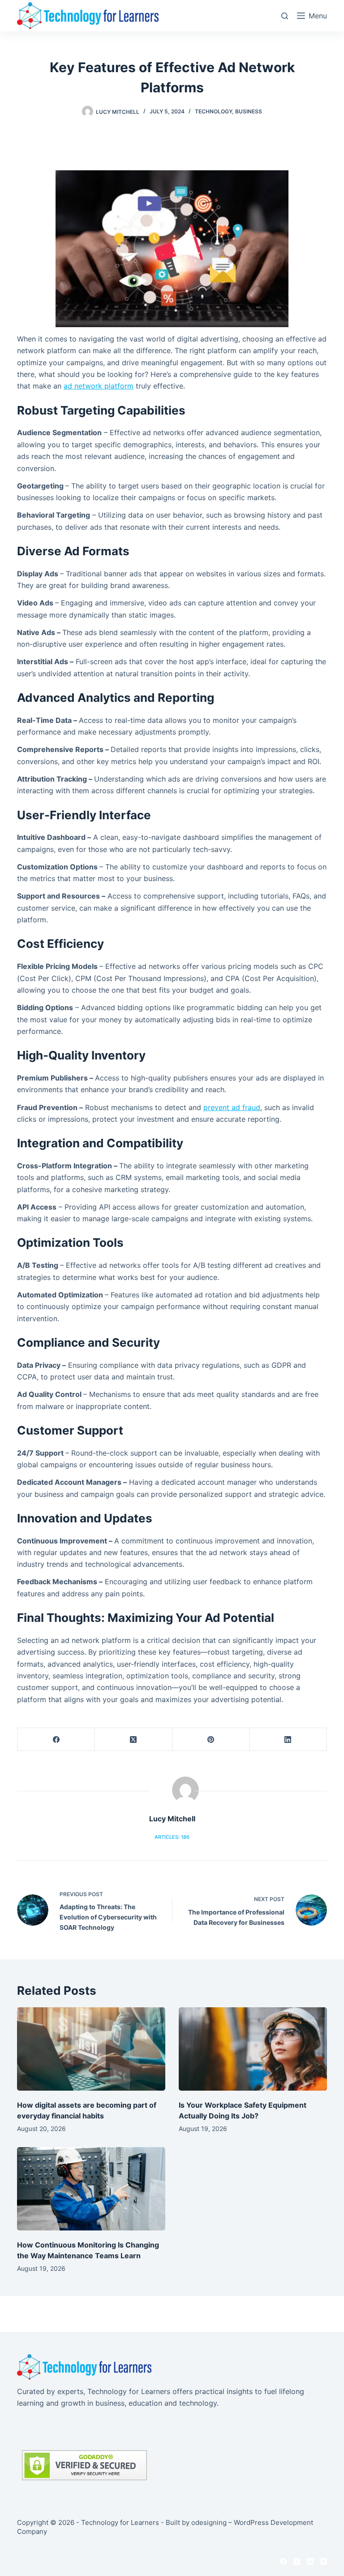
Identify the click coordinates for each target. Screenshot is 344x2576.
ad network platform (99, 386)
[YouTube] (324, 2561)
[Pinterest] (211, 1740)
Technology (213, 111)
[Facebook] (56, 1740)
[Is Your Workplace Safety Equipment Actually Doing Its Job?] (253, 2049)
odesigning (209, 2522)
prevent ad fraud (232, 1107)
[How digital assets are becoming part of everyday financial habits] (91, 2049)
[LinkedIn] (288, 1740)
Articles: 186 (172, 1837)
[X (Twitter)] (134, 1740)
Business (249, 111)
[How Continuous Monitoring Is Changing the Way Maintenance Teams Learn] (91, 2189)
